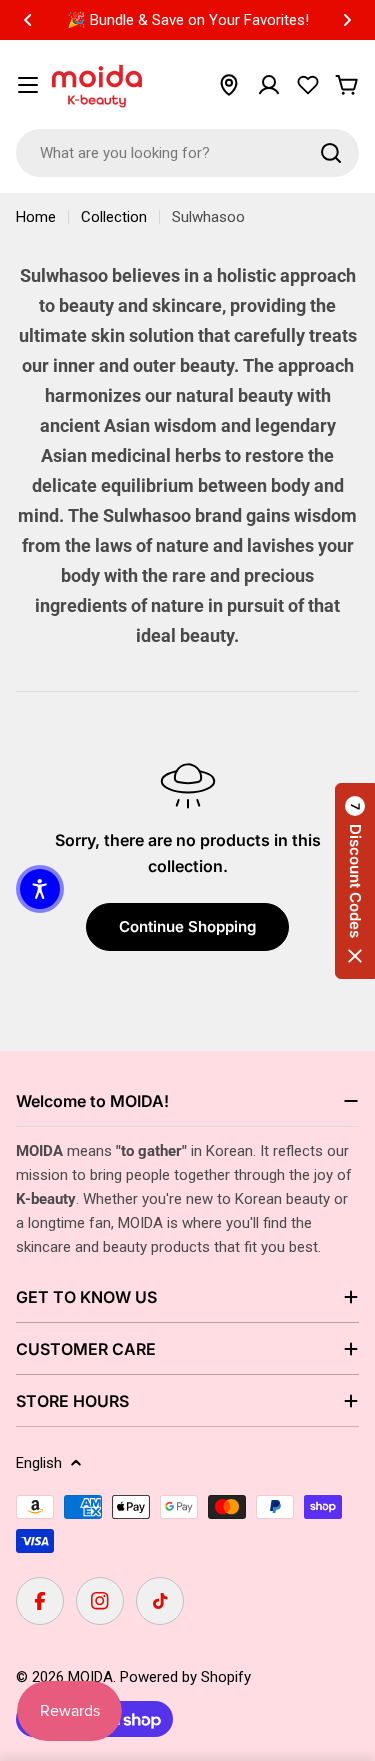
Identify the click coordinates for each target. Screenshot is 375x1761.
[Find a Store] (229, 85)
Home (36, 217)
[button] (28, 20)
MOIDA (90, 1677)
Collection (114, 217)
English (39, 1463)
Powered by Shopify (185, 1677)
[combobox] (187, 153)
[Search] (331, 153)
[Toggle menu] (28, 85)
